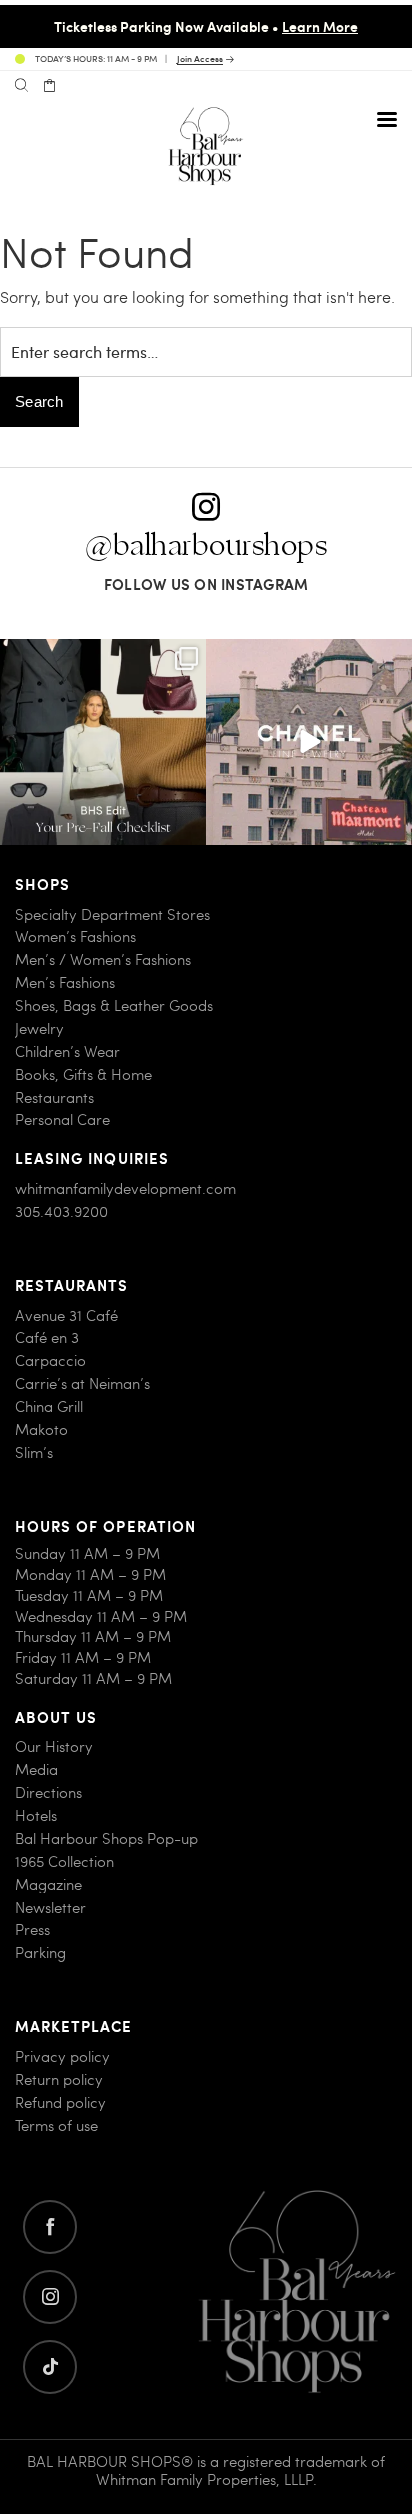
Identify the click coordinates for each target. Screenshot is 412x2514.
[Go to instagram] (50, 2297)
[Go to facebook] (50, 2227)
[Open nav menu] (387, 119)
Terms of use (56, 2125)
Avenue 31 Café (66, 1315)
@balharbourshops (206, 545)
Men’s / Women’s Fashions (103, 959)
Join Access (200, 59)
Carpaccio (50, 1360)
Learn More (320, 26)
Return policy (59, 2079)
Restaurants (54, 1097)
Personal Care (62, 1119)
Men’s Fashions (65, 982)
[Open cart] (49, 86)
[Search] (21, 86)
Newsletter (50, 1907)
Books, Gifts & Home (83, 1074)
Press (32, 1929)
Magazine (48, 1884)
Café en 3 (47, 1337)
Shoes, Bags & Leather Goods (114, 1005)
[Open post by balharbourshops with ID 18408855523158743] (309, 742)
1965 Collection (64, 1861)
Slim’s (34, 1452)
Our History (54, 1746)
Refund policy (60, 2102)
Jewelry (39, 1028)
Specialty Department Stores (112, 914)
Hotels (36, 1815)
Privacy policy (62, 2056)
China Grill (49, 1406)
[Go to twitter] (50, 2367)
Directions (48, 1792)
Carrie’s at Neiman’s (82, 1383)
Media (36, 1769)
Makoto (41, 1429)
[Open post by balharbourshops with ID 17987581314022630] (103, 742)
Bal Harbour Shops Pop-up (106, 1838)
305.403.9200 (61, 1211)
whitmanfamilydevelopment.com (125, 1188)
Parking (40, 1952)
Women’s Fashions (75, 936)
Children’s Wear (67, 1051)
